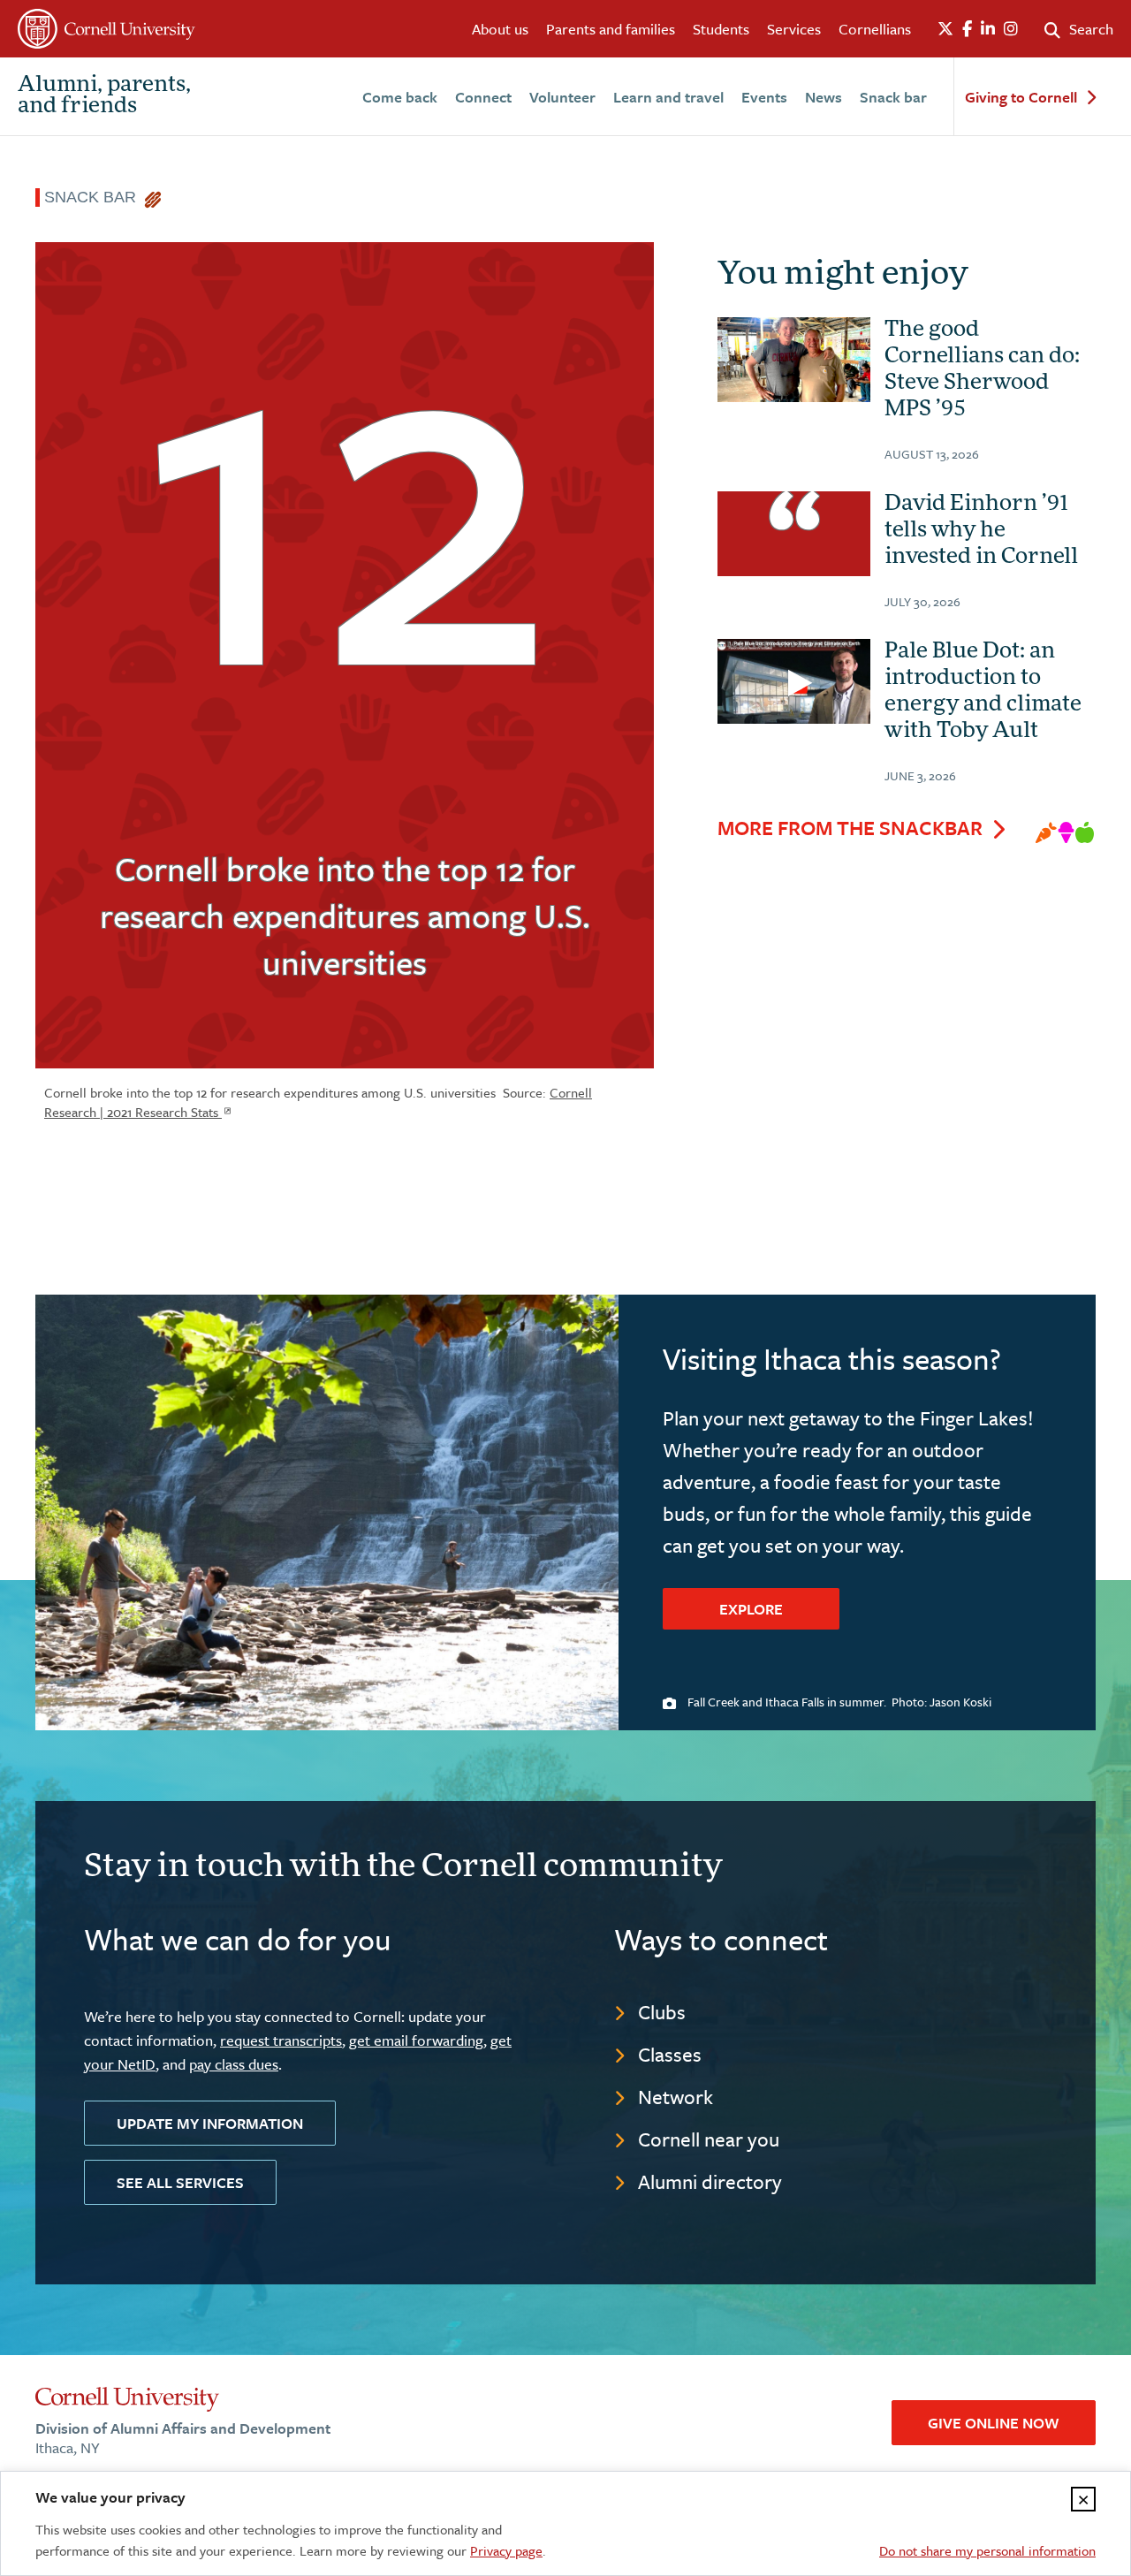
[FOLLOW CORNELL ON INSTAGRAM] (1011, 29)
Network (676, 2097)
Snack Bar (95, 197)
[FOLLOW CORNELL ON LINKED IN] (988, 29)
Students (721, 29)
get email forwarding (416, 2040)
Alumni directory (710, 2181)
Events (764, 97)
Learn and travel (668, 97)
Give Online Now (994, 2423)
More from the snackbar (850, 828)
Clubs (662, 2012)
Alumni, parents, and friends (104, 96)
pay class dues (234, 2064)
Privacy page (506, 2550)
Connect (483, 97)
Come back (400, 97)
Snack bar (893, 97)
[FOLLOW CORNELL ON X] (945, 29)
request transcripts (281, 2040)
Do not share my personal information (987, 2550)
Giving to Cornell (1021, 98)
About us (500, 29)
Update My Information (210, 2123)
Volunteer (562, 97)
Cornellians (875, 29)
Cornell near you (709, 2139)
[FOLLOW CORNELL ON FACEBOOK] (967, 29)
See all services (180, 2182)
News (824, 97)
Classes (670, 2054)
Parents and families (611, 29)
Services (794, 29)
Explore (751, 1609)
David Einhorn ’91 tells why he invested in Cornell (981, 531)
